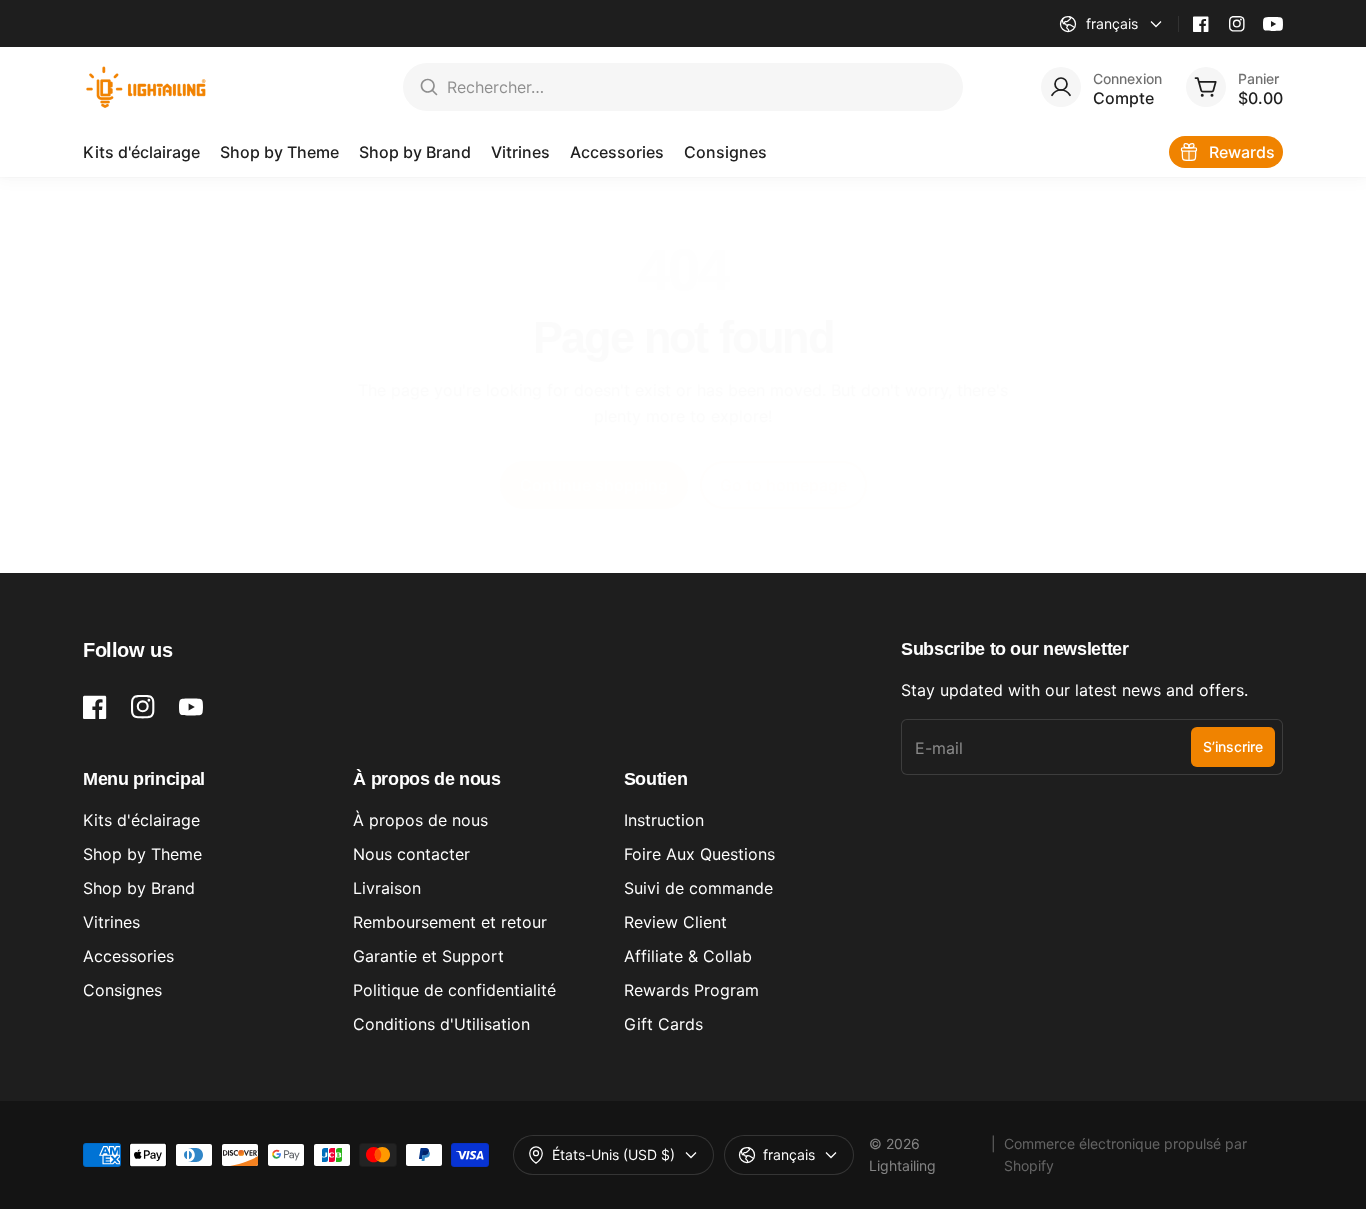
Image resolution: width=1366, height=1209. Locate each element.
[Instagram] (1237, 24)
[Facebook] (1201, 24)
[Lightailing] (146, 87)
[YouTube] (1273, 24)
